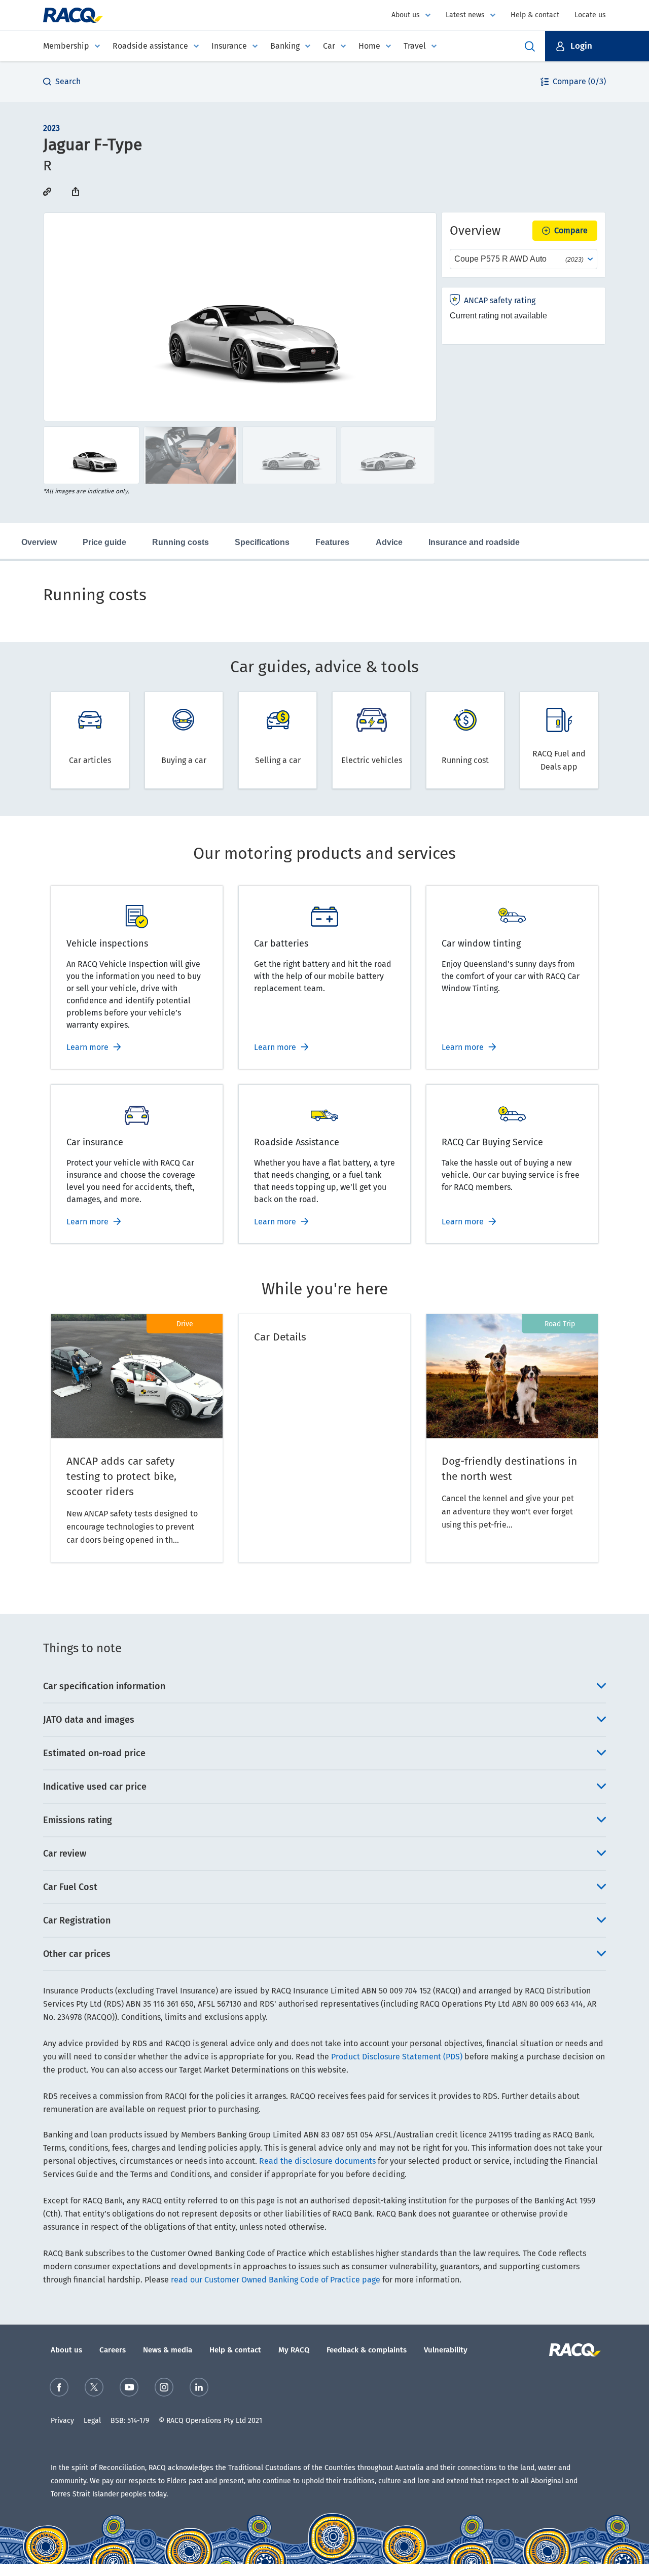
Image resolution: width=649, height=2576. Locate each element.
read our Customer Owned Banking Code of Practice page (276, 2280)
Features (332, 542)
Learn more (87, 1047)
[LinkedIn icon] (199, 2387)
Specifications (262, 542)
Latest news (465, 15)
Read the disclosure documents (317, 2161)
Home (369, 46)
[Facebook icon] (59, 2387)
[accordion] (324, 1686)
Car (329, 46)
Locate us (590, 15)
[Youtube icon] (129, 2387)
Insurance (229, 46)
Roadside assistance (150, 46)
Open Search (530, 46)
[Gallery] (240, 317)
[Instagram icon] (164, 2387)
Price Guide (104, 542)
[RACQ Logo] (574, 2350)
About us (406, 15)
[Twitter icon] (94, 2387)
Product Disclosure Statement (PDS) (397, 2057)
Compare (571, 230)
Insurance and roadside (474, 542)
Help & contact (535, 15)
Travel (415, 46)
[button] (597, 46)
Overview (39, 542)
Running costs (181, 542)
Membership (66, 46)
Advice (389, 542)
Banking (285, 46)
